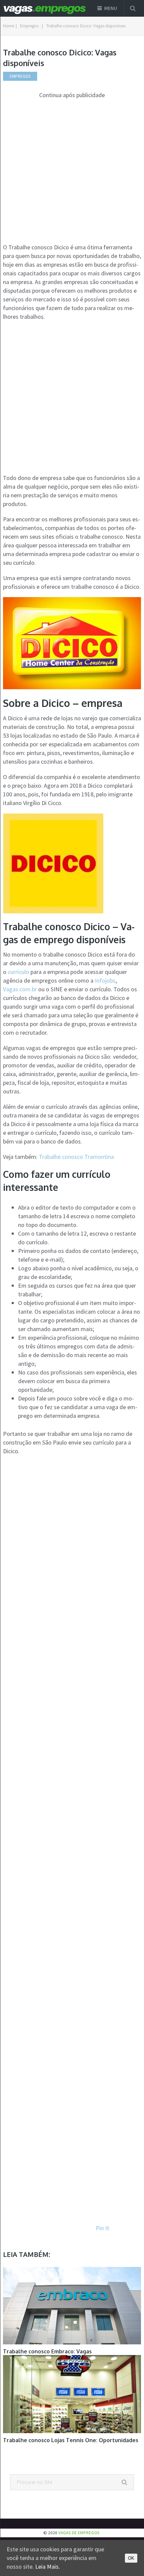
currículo (18, 972)
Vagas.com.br (20, 989)
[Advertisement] (72, 171)
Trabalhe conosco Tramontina (76, 1157)
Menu (111, 8)
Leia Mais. (48, 2566)
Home (9, 26)
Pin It (102, 2228)
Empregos (29, 26)
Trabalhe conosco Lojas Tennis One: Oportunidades (71, 2440)
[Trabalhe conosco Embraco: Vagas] (72, 2306)
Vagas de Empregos (79, 2533)
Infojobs (105, 980)
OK (131, 2558)
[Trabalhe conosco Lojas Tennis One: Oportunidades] (72, 2394)
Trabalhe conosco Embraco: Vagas (47, 2351)
